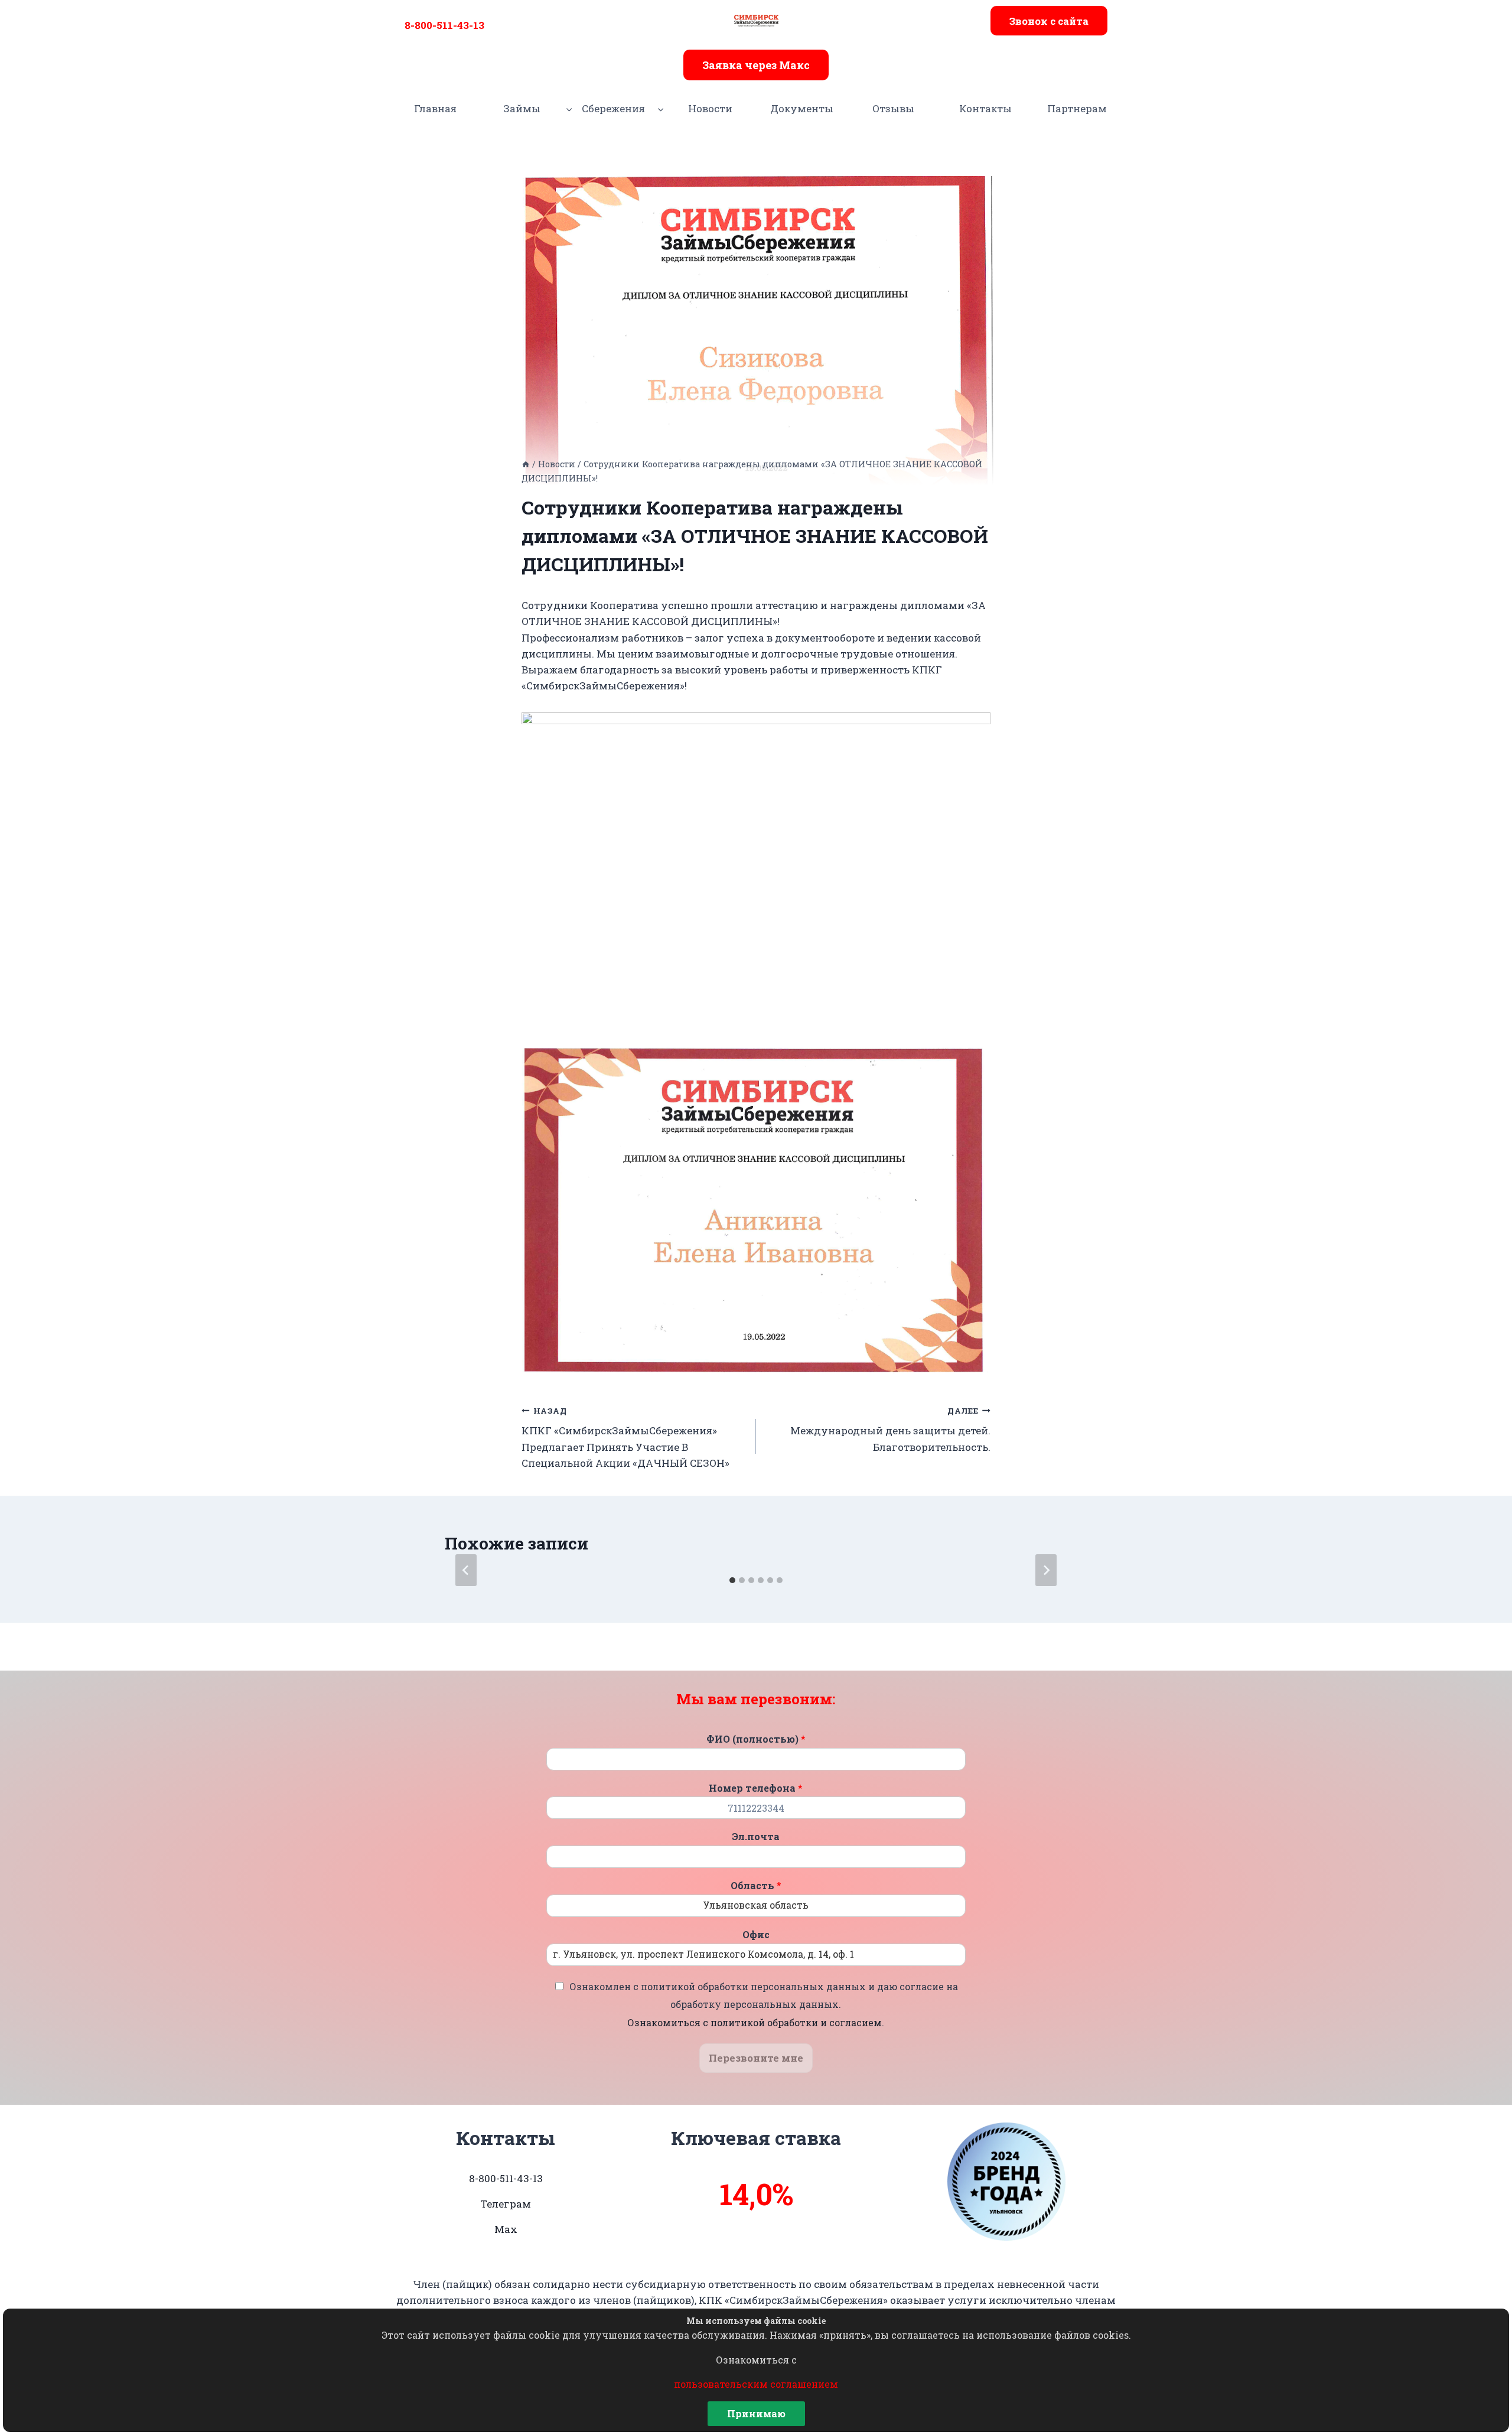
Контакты (985, 108)
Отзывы (893, 108)
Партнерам (1077, 108)
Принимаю (756, 2413)
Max (506, 2229)
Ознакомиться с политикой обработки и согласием (755, 2022)
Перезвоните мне (756, 2058)
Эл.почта (756, 1837)
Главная (435, 108)
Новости (710, 108)
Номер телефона (756, 1788)
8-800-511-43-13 (444, 25)
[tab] (732, 1580)
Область (756, 1886)
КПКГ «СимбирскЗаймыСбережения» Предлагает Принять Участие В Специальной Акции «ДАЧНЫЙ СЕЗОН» (625, 1438)
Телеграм (506, 2204)
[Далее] (1046, 1570)
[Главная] (526, 464)
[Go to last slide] (466, 1570)
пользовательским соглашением (756, 2384)
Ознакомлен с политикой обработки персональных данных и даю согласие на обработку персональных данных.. (764, 2004)
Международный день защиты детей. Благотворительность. (890, 1430)
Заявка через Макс (756, 65)
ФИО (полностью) (756, 1739)
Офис (756, 1935)
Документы (802, 108)
